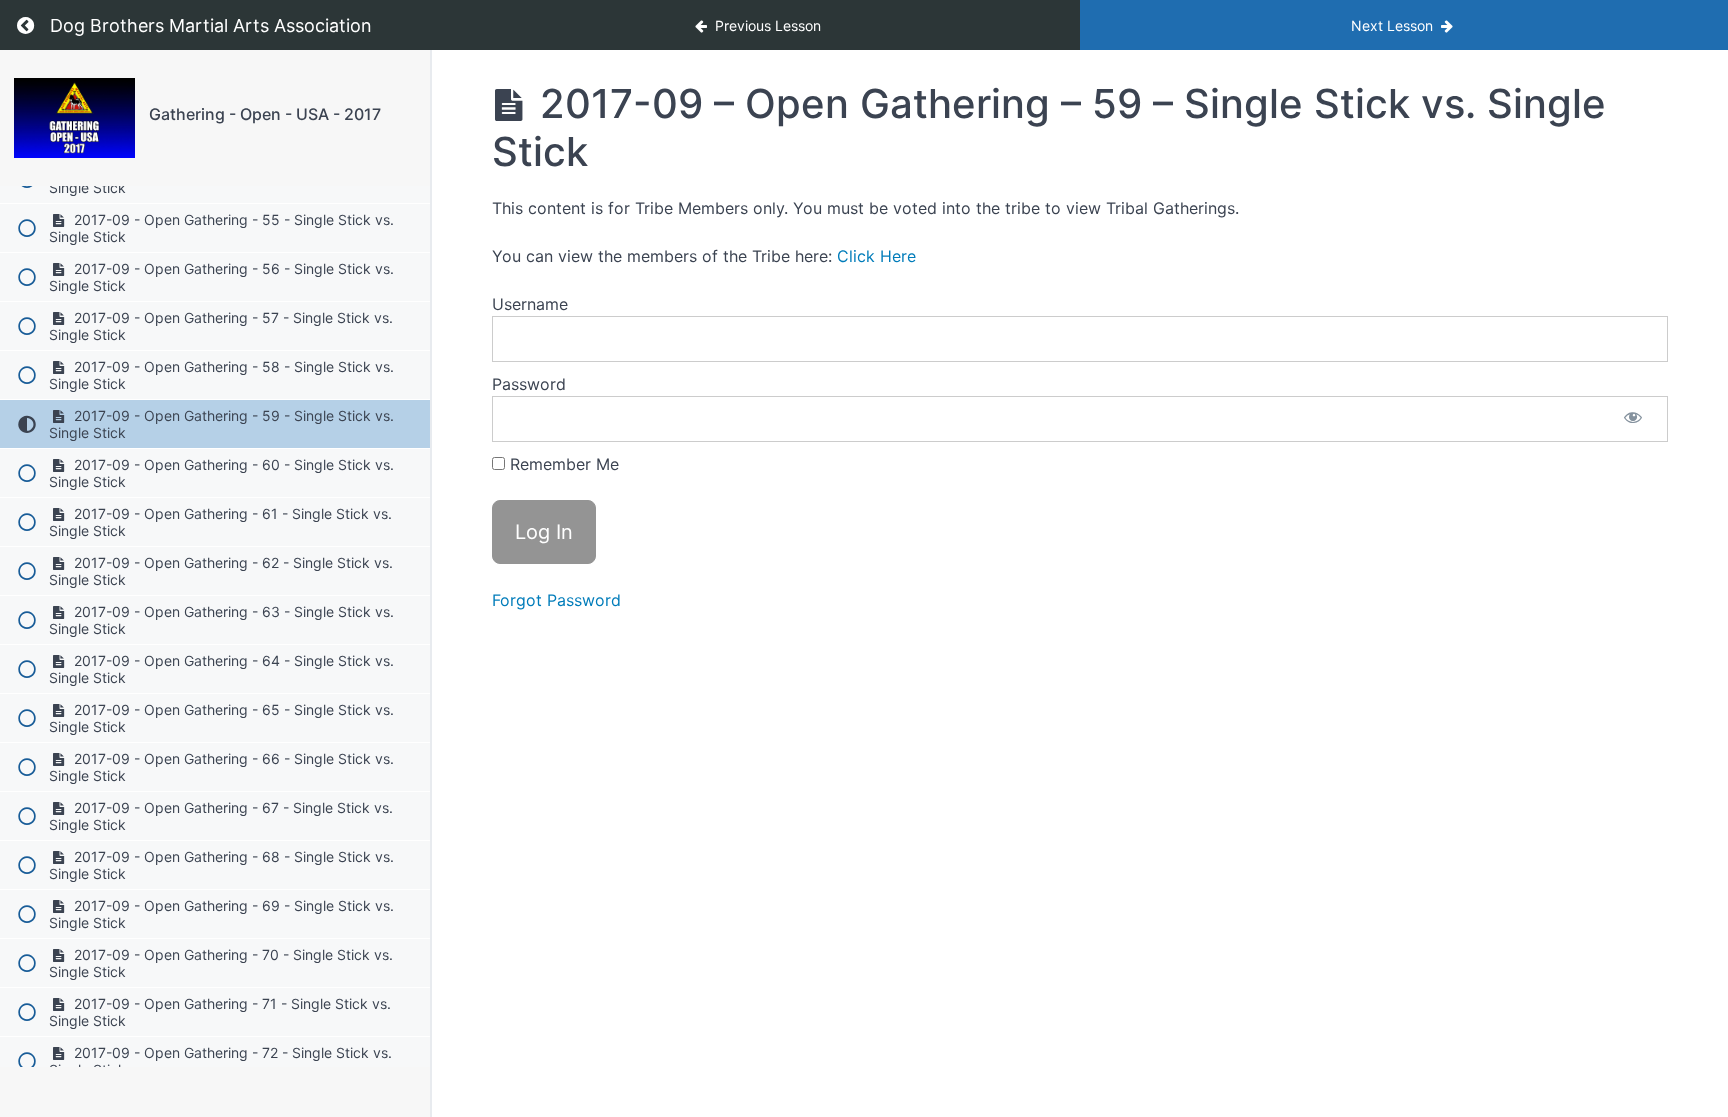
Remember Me (562, 464)
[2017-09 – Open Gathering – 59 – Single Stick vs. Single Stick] (74, 118)
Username (530, 304)
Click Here (876, 256)
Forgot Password (556, 600)
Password (529, 384)
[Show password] (1633, 419)
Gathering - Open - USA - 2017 (265, 114)
